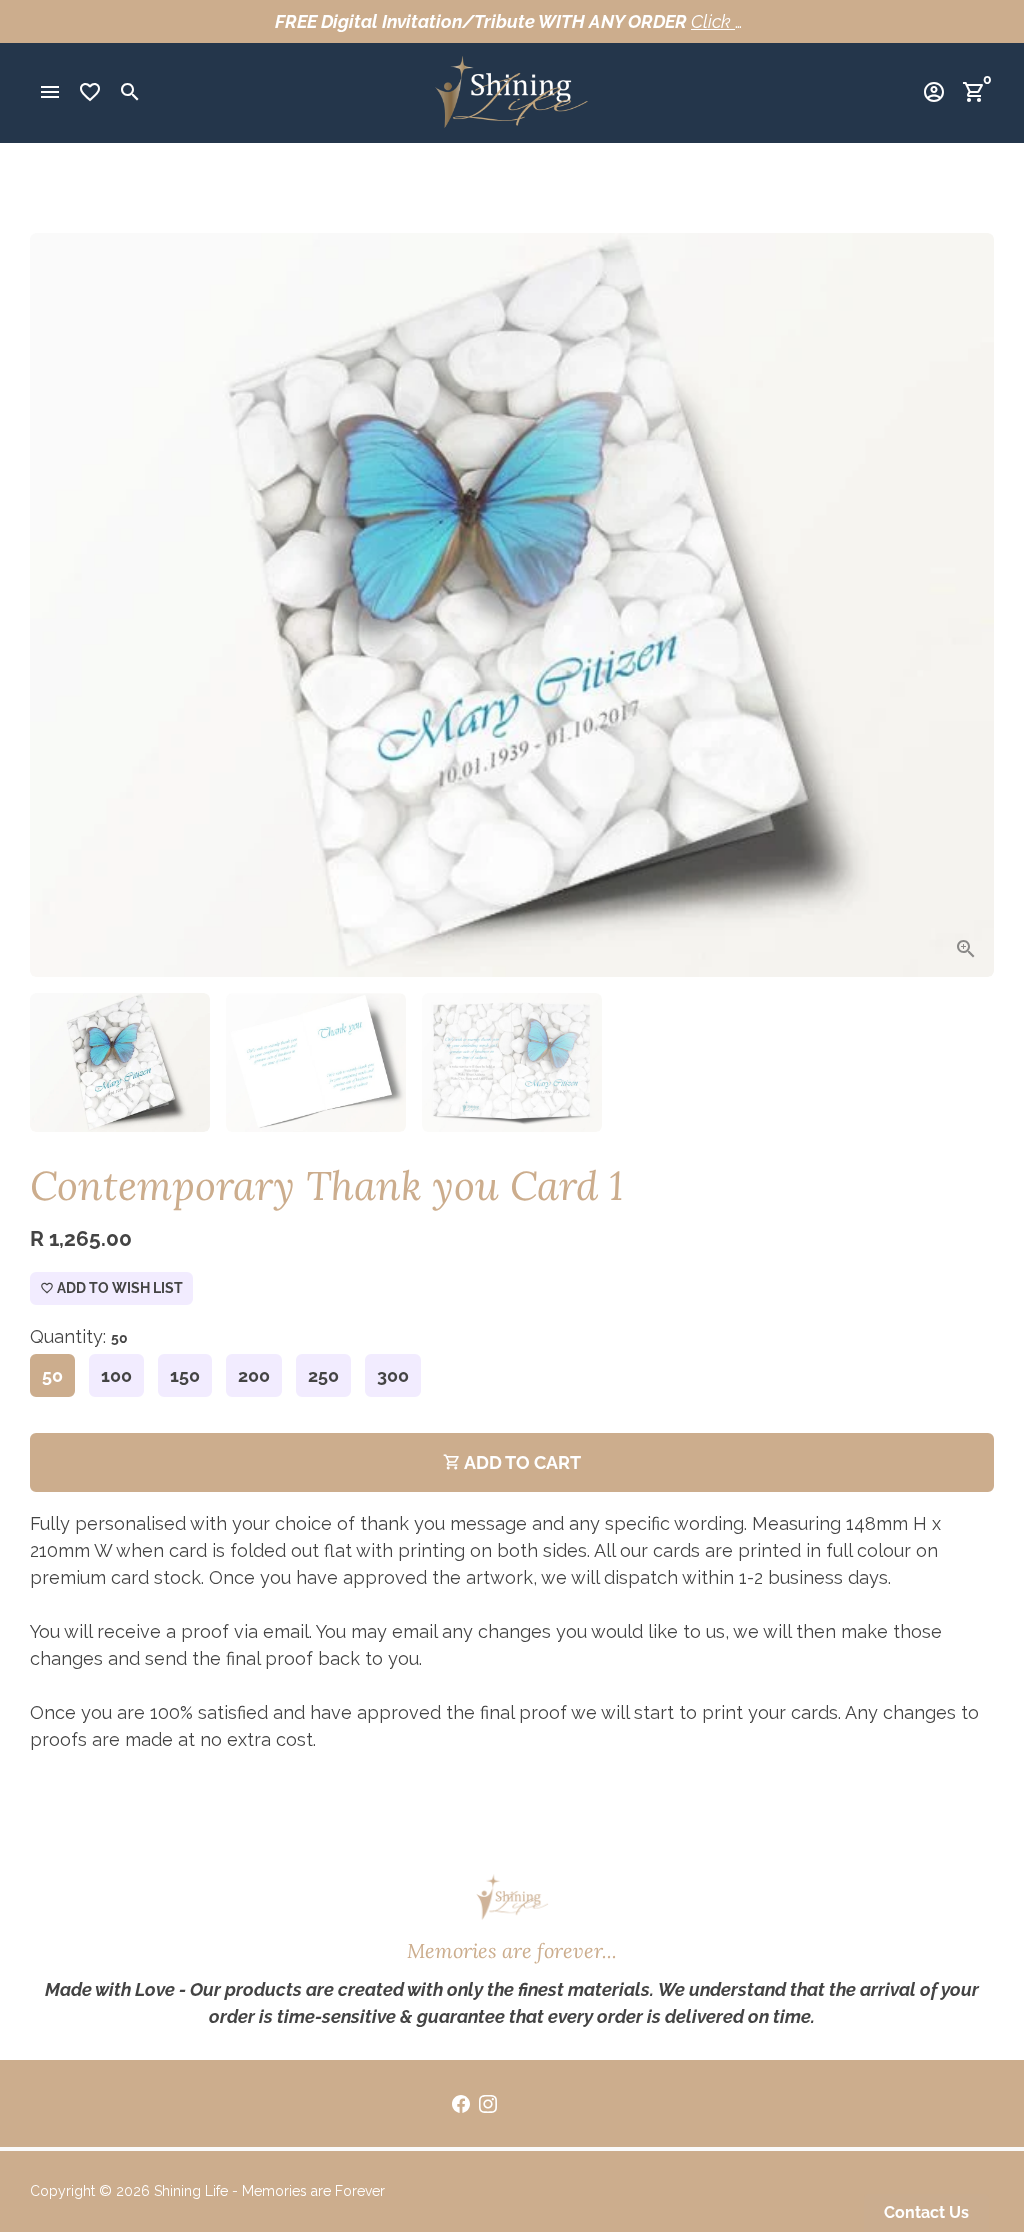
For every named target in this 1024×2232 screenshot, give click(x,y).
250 (323, 1375)
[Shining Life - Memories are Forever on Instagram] (488, 2103)
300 (393, 1375)
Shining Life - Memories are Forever (269, 2191)
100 (116, 1375)
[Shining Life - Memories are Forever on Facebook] (461, 2103)
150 (185, 1375)
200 (254, 1375)
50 (52, 1375)
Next (964, 605)
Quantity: (79, 1336)
